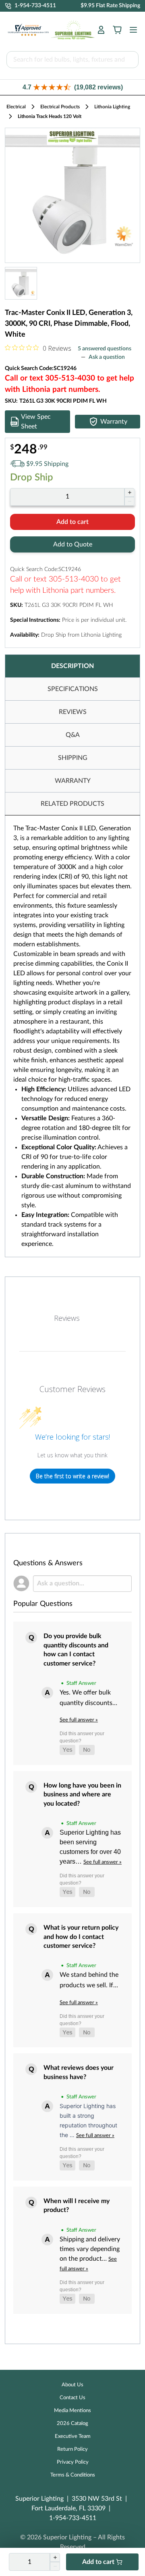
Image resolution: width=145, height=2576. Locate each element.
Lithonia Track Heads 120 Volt (50, 116)
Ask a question (107, 357)
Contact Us (72, 2398)
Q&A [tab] (73, 735)
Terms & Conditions (73, 2475)
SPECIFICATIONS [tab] (73, 689)
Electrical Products (60, 107)
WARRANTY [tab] (73, 781)
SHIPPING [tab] (73, 758)
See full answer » (79, 1720)
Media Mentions (72, 2411)
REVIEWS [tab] (73, 712)
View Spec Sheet (36, 422)
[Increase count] (129, 492)
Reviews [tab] (67, 1318)
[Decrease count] (129, 501)
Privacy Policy (73, 2462)
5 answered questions (105, 349)
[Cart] (117, 30)
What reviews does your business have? (79, 2072)
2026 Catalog (72, 2424)
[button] (72, 87)
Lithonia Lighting (112, 107)
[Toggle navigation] (131, 30)
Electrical (16, 107)
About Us (72, 2385)
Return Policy (72, 2449)
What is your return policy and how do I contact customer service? (81, 1937)
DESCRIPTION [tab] (72, 666)
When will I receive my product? (77, 2206)
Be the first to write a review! (72, 1476)
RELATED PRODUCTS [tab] (72, 804)
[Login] (101, 30)
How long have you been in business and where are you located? (82, 1795)
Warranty (114, 422)
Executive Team (73, 2436)
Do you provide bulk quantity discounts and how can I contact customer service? (76, 1650)
